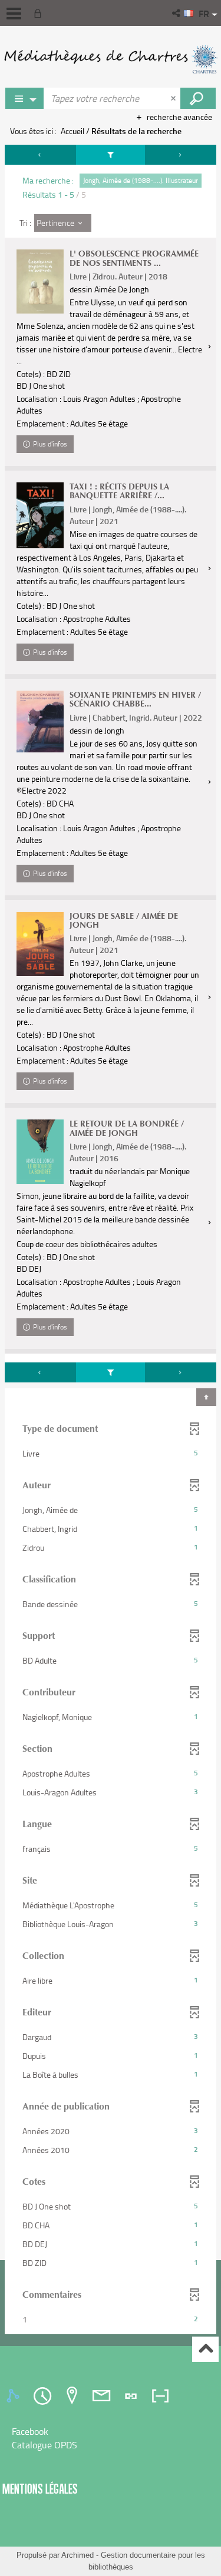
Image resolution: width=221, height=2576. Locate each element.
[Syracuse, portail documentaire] (111, 59)
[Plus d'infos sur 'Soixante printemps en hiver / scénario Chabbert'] (40, 722)
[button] (177, 13)
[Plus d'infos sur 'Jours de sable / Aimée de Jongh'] (40, 944)
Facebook (30, 2431)
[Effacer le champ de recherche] (174, 98)
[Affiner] (111, 155)
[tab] (15, 2396)
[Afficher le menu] (14, 14)
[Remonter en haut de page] (205, 2349)
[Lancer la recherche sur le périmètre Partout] (198, 98)
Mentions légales (40, 2489)
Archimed (77, 2555)
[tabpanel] (111, 1241)
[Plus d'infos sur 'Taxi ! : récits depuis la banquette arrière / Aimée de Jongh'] (40, 515)
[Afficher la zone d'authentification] (40, 13)
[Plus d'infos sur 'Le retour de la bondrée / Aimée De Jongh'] (40, 1152)
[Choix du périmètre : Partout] (25, 98)
